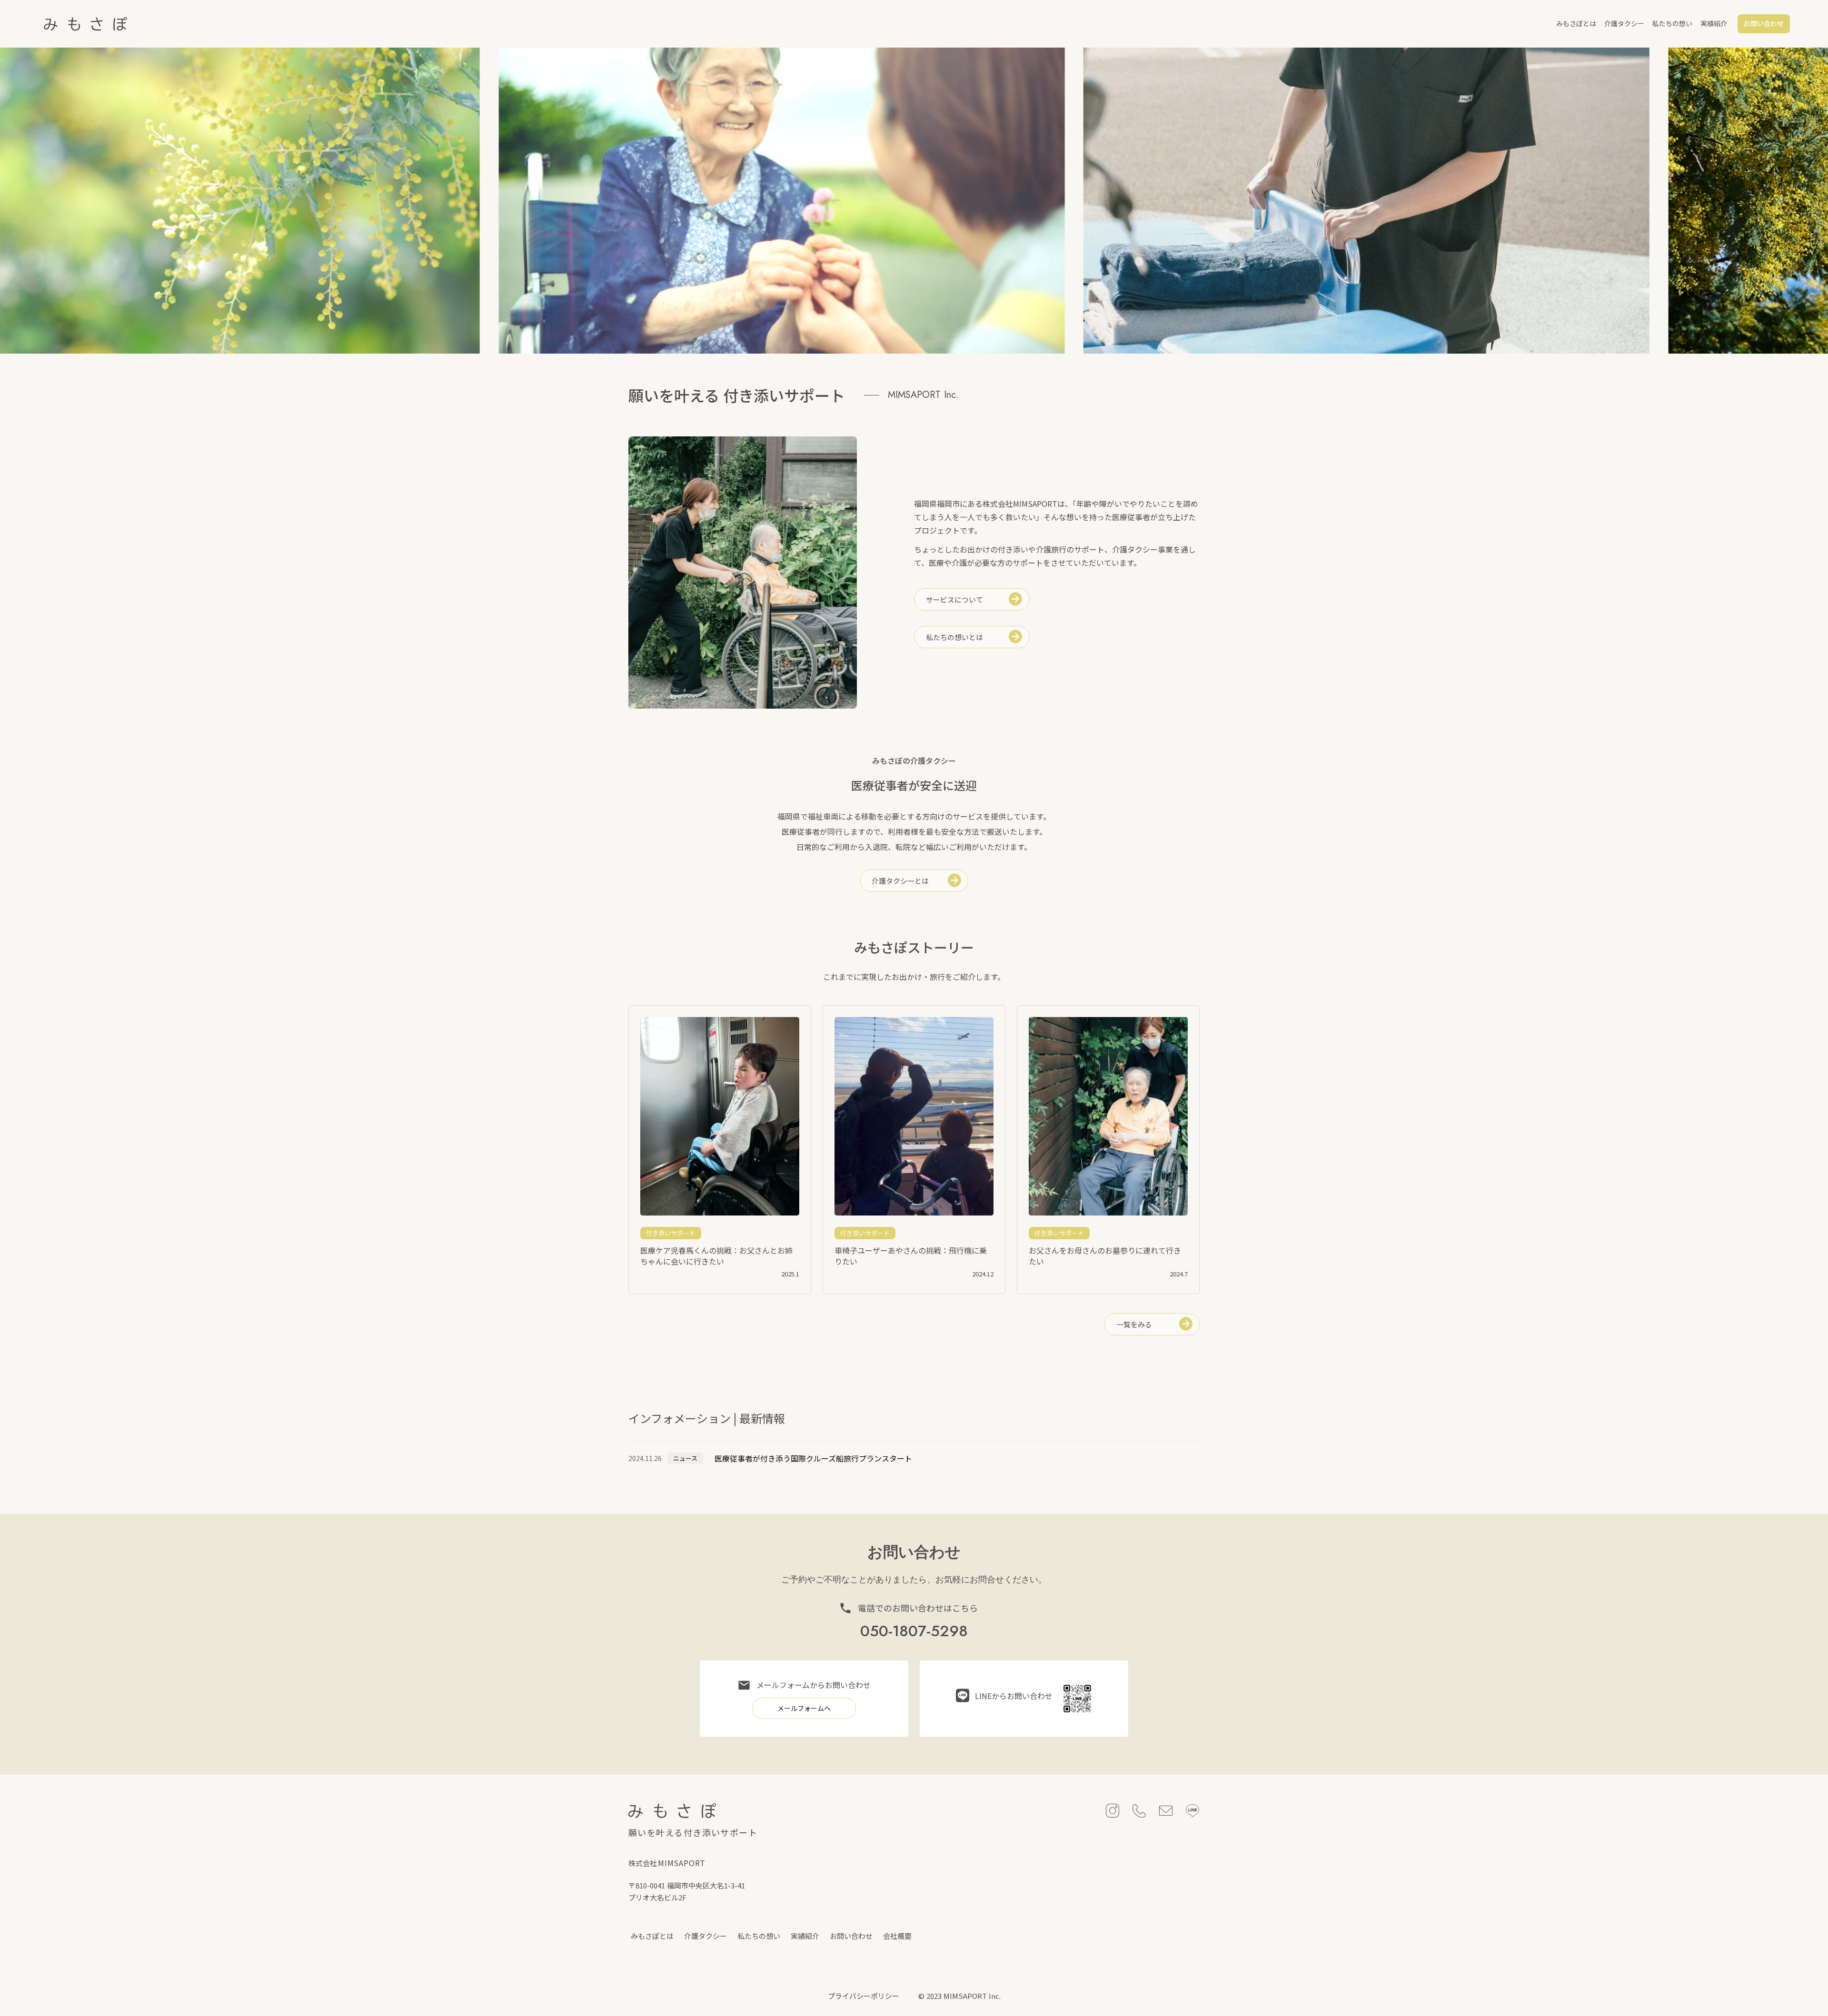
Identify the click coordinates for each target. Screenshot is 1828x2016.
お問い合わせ (851, 1936)
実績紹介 (1714, 23)
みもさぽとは (1576, 23)
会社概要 (897, 1936)
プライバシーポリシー (864, 1996)
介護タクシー (1624, 23)
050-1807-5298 (914, 1632)
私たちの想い (1672, 23)
